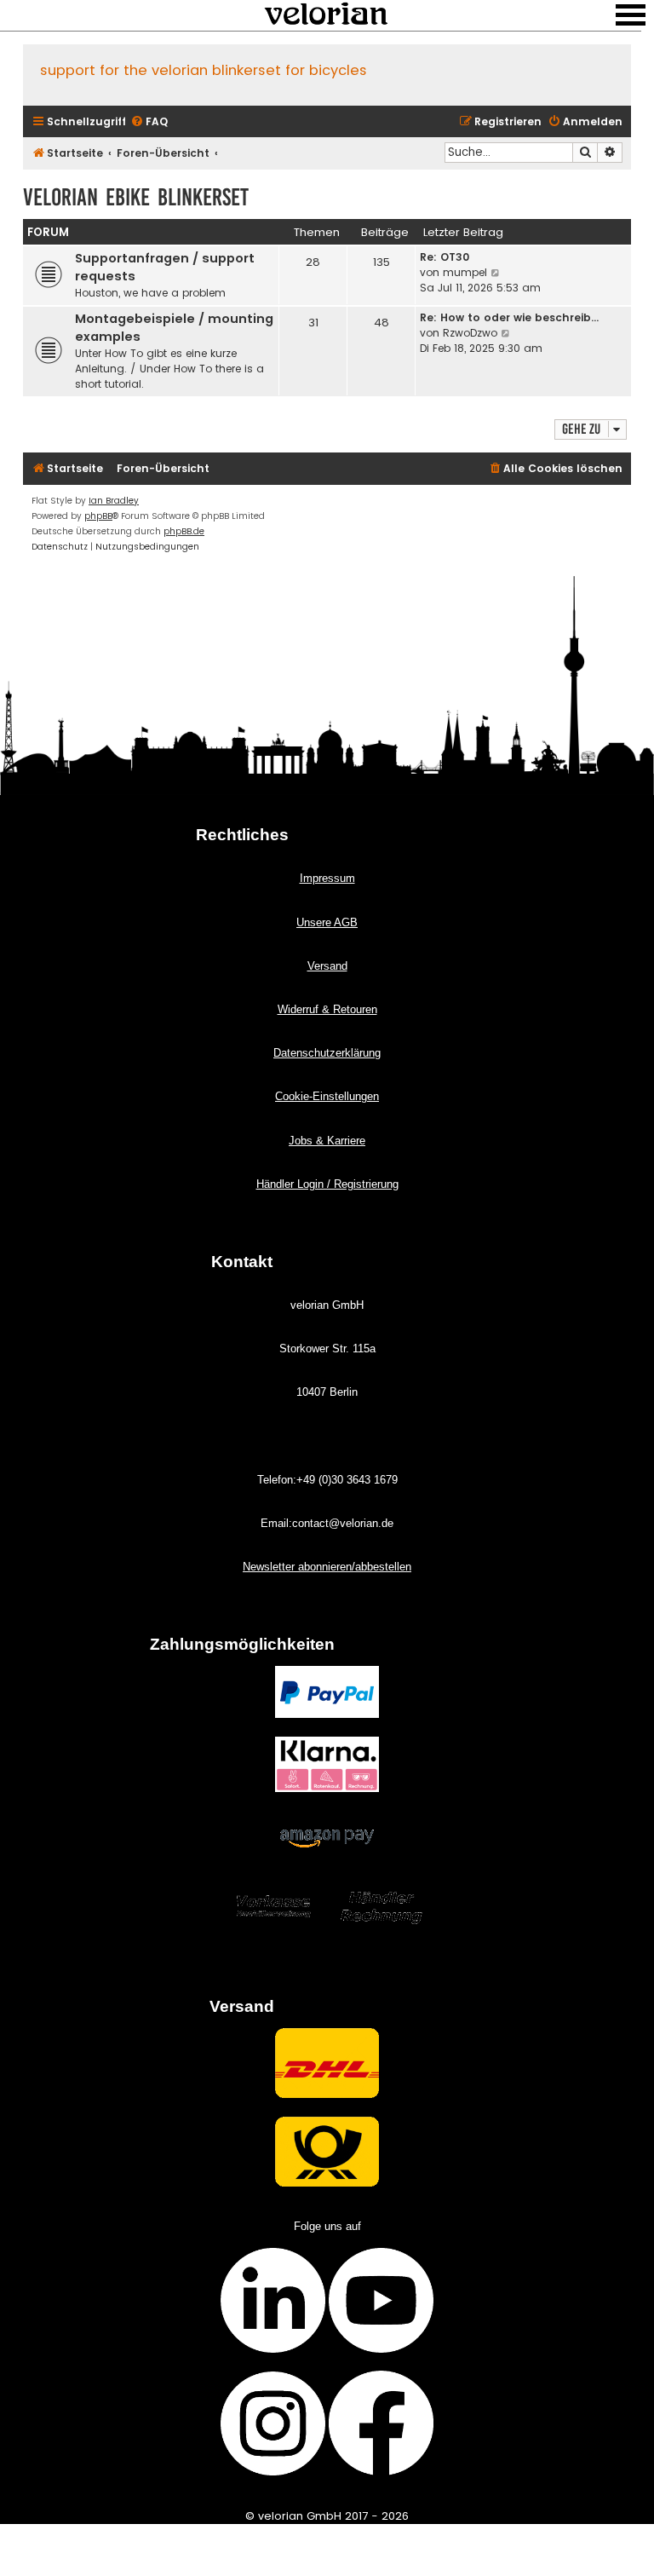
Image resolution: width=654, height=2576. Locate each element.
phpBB (98, 516)
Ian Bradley (114, 501)
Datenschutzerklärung (327, 1053)
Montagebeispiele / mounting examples (174, 328)
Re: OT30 (445, 257)
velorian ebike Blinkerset (136, 197)
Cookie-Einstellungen (327, 1096)
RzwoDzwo (470, 333)
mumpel (465, 272)
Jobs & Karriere (327, 1141)
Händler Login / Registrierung (327, 1184)
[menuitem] (149, 122)
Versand (327, 966)
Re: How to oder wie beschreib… (509, 317)
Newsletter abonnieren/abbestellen (327, 1567)
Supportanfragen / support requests (165, 267)
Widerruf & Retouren (327, 1009)
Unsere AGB (327, 922)
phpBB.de (184, 531)
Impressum (327, 878)
